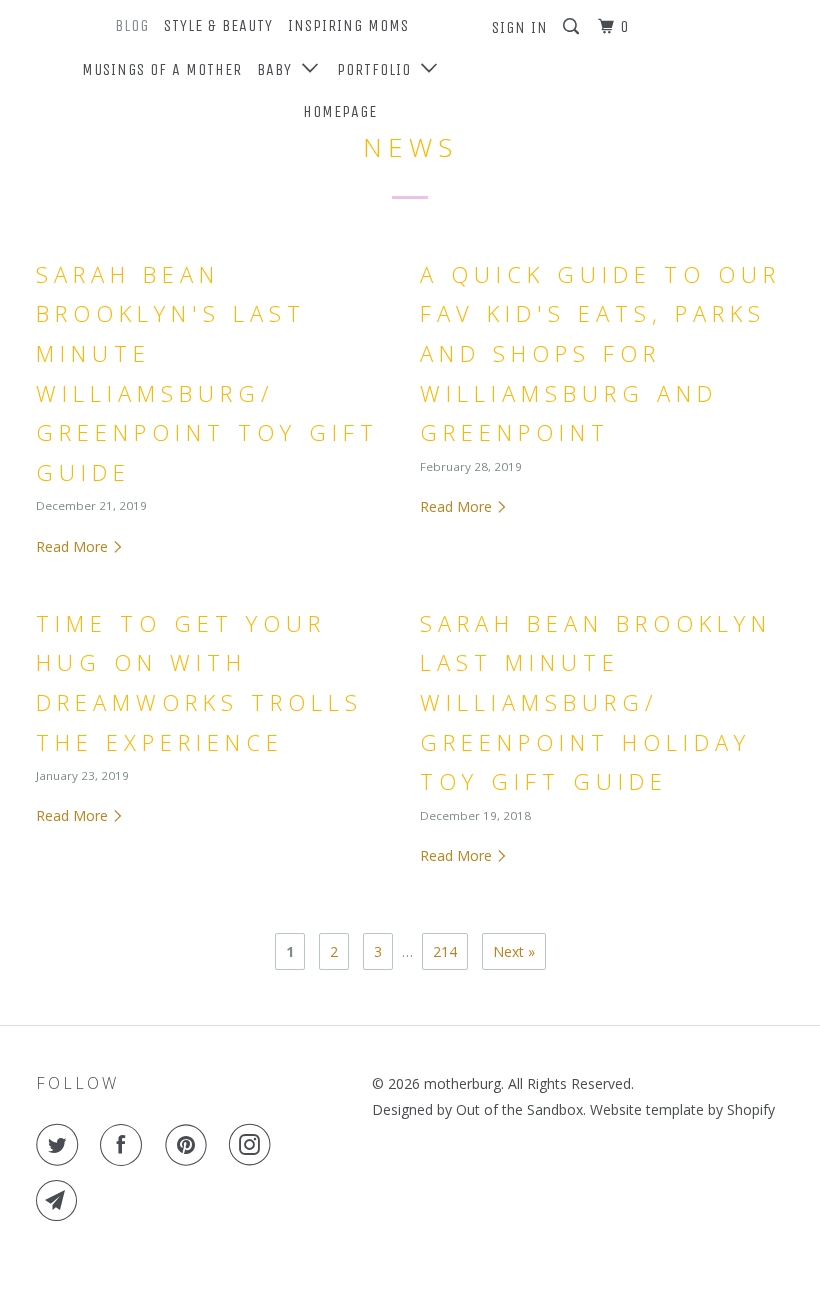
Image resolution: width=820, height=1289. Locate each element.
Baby (279, 69)
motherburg (462, 1083)
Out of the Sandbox (519, 1109)
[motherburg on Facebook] (125, 1145)
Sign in (520, 27)
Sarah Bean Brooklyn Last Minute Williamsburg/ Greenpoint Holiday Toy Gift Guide (596, 702)
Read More (74, 546)
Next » (514, 951)
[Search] (573, 27)
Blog (132, 25)
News (410, 147)
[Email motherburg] (61, 1201)
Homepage (340, 111)
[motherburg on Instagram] (254, 1145)
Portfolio (379, 69)
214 (445, 951)
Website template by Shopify (682, 1109)
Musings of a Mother (162, 69)
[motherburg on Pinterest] (190, 1145)
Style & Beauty (218, 25)
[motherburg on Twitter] (61, 1145)
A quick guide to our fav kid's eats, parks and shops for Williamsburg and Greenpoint (600, 353)
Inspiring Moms (348, 25)
